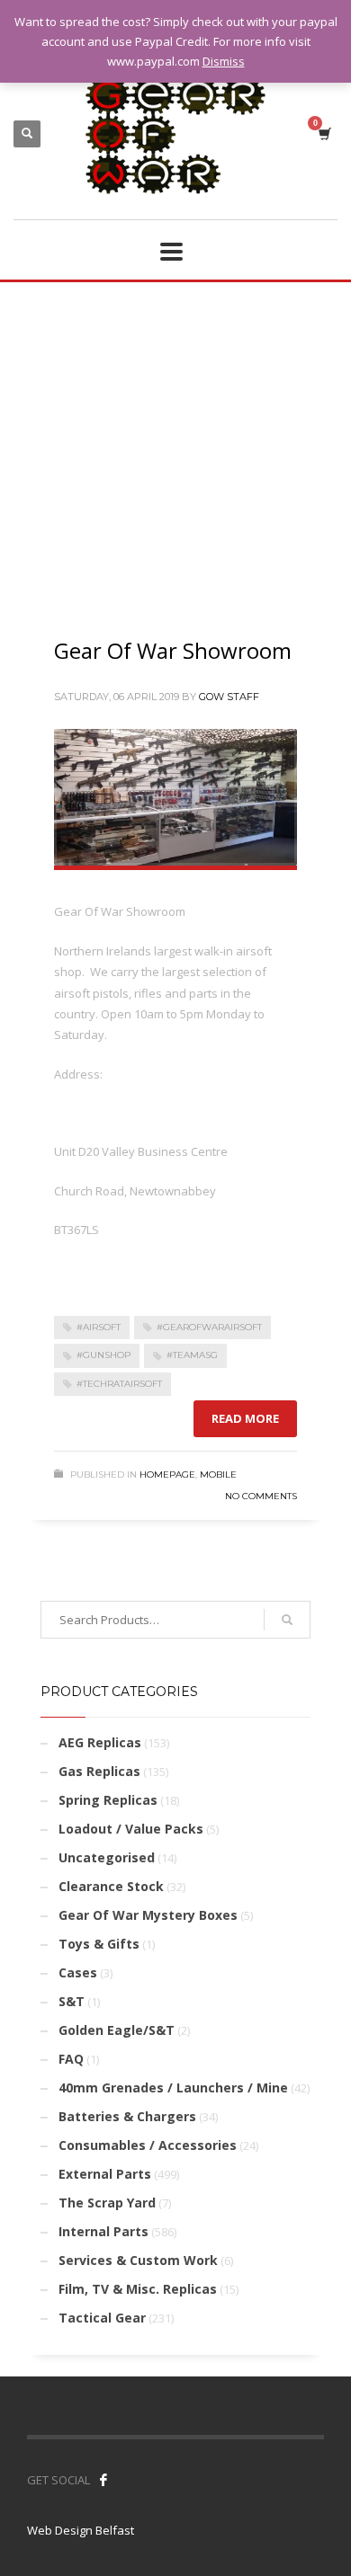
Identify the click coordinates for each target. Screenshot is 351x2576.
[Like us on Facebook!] (103, 2480)
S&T (72, 2001)
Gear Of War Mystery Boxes (148, 1915)
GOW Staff (229, 697)
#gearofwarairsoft (209, 1327)
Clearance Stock (111, 1886)
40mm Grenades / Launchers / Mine (173, 2087)
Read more (245, 1418)
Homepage (167, 1475)
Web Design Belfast (81, 2530)
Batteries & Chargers (127, 2116)
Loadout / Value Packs (131, 1829)
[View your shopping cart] (324, 133)
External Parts (105, 2174)
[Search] (287, 1620)
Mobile (218, 1475)
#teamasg (192, 1355)
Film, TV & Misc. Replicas (138, 2289)
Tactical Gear (102, 2318)
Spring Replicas (108, 1800)
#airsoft (99, 1327)
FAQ (71, 2059)
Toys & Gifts (99, 1944)
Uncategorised (107, 1857)
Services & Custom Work (138, 2260)
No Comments (261, 1496)
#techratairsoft (119, 1384)
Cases (78, 1972)
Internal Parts (103, 2231)
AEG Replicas (100, 1742)
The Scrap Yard (107, 2203)
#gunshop (103, 1355)
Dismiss (224, 61)
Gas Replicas (99, 1771)
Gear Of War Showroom (173, 650)
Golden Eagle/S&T (117, 2030)
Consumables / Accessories (148, 2145)
